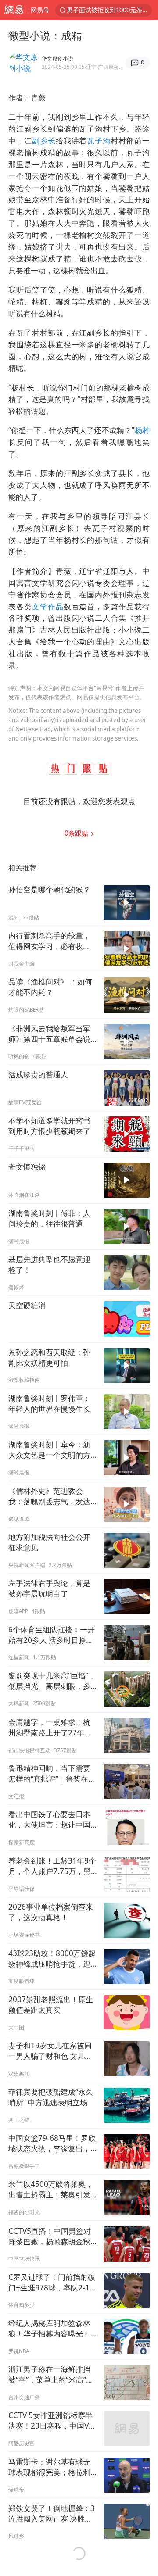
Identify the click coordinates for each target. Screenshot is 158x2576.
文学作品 (48, 606)
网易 (14, 10)
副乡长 (44, 141)
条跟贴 (77, 833)
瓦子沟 (99, 141)
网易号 (40, 10)
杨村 (142, 430)
